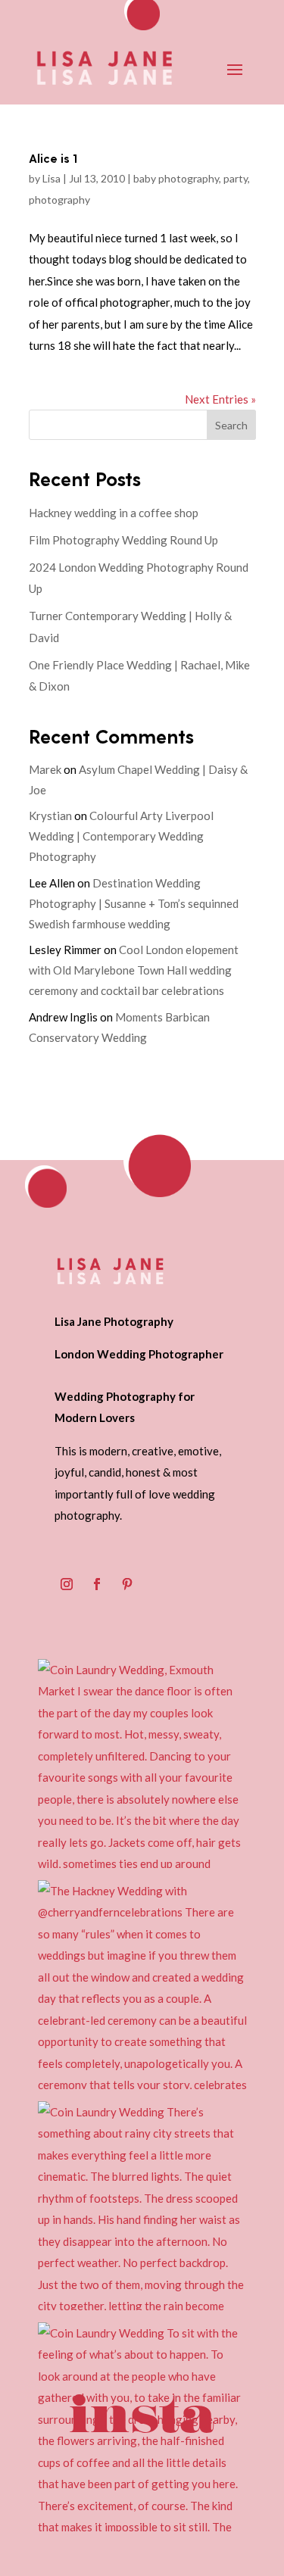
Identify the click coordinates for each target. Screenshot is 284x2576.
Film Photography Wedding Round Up (123, 540)
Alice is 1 (53, 158)
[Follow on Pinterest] (127, 1584)
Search (231, 425)
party (236, 178)
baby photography (176, 178)
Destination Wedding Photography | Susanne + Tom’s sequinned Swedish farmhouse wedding (134, 903)
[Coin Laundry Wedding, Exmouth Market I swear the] (142, 1764)
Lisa (51, 178)
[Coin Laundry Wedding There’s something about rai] (142, 2206)
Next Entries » (220, 399)
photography (59, 200)
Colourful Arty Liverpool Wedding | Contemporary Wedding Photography (121, 836)
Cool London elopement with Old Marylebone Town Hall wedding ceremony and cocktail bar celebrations (134, 970)
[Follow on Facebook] (97, 1584)
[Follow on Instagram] (67, 1584)
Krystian (50, 816)
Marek (45, 769)
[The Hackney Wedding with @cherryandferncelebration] (142, 1985)
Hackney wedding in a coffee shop (114, 513)
